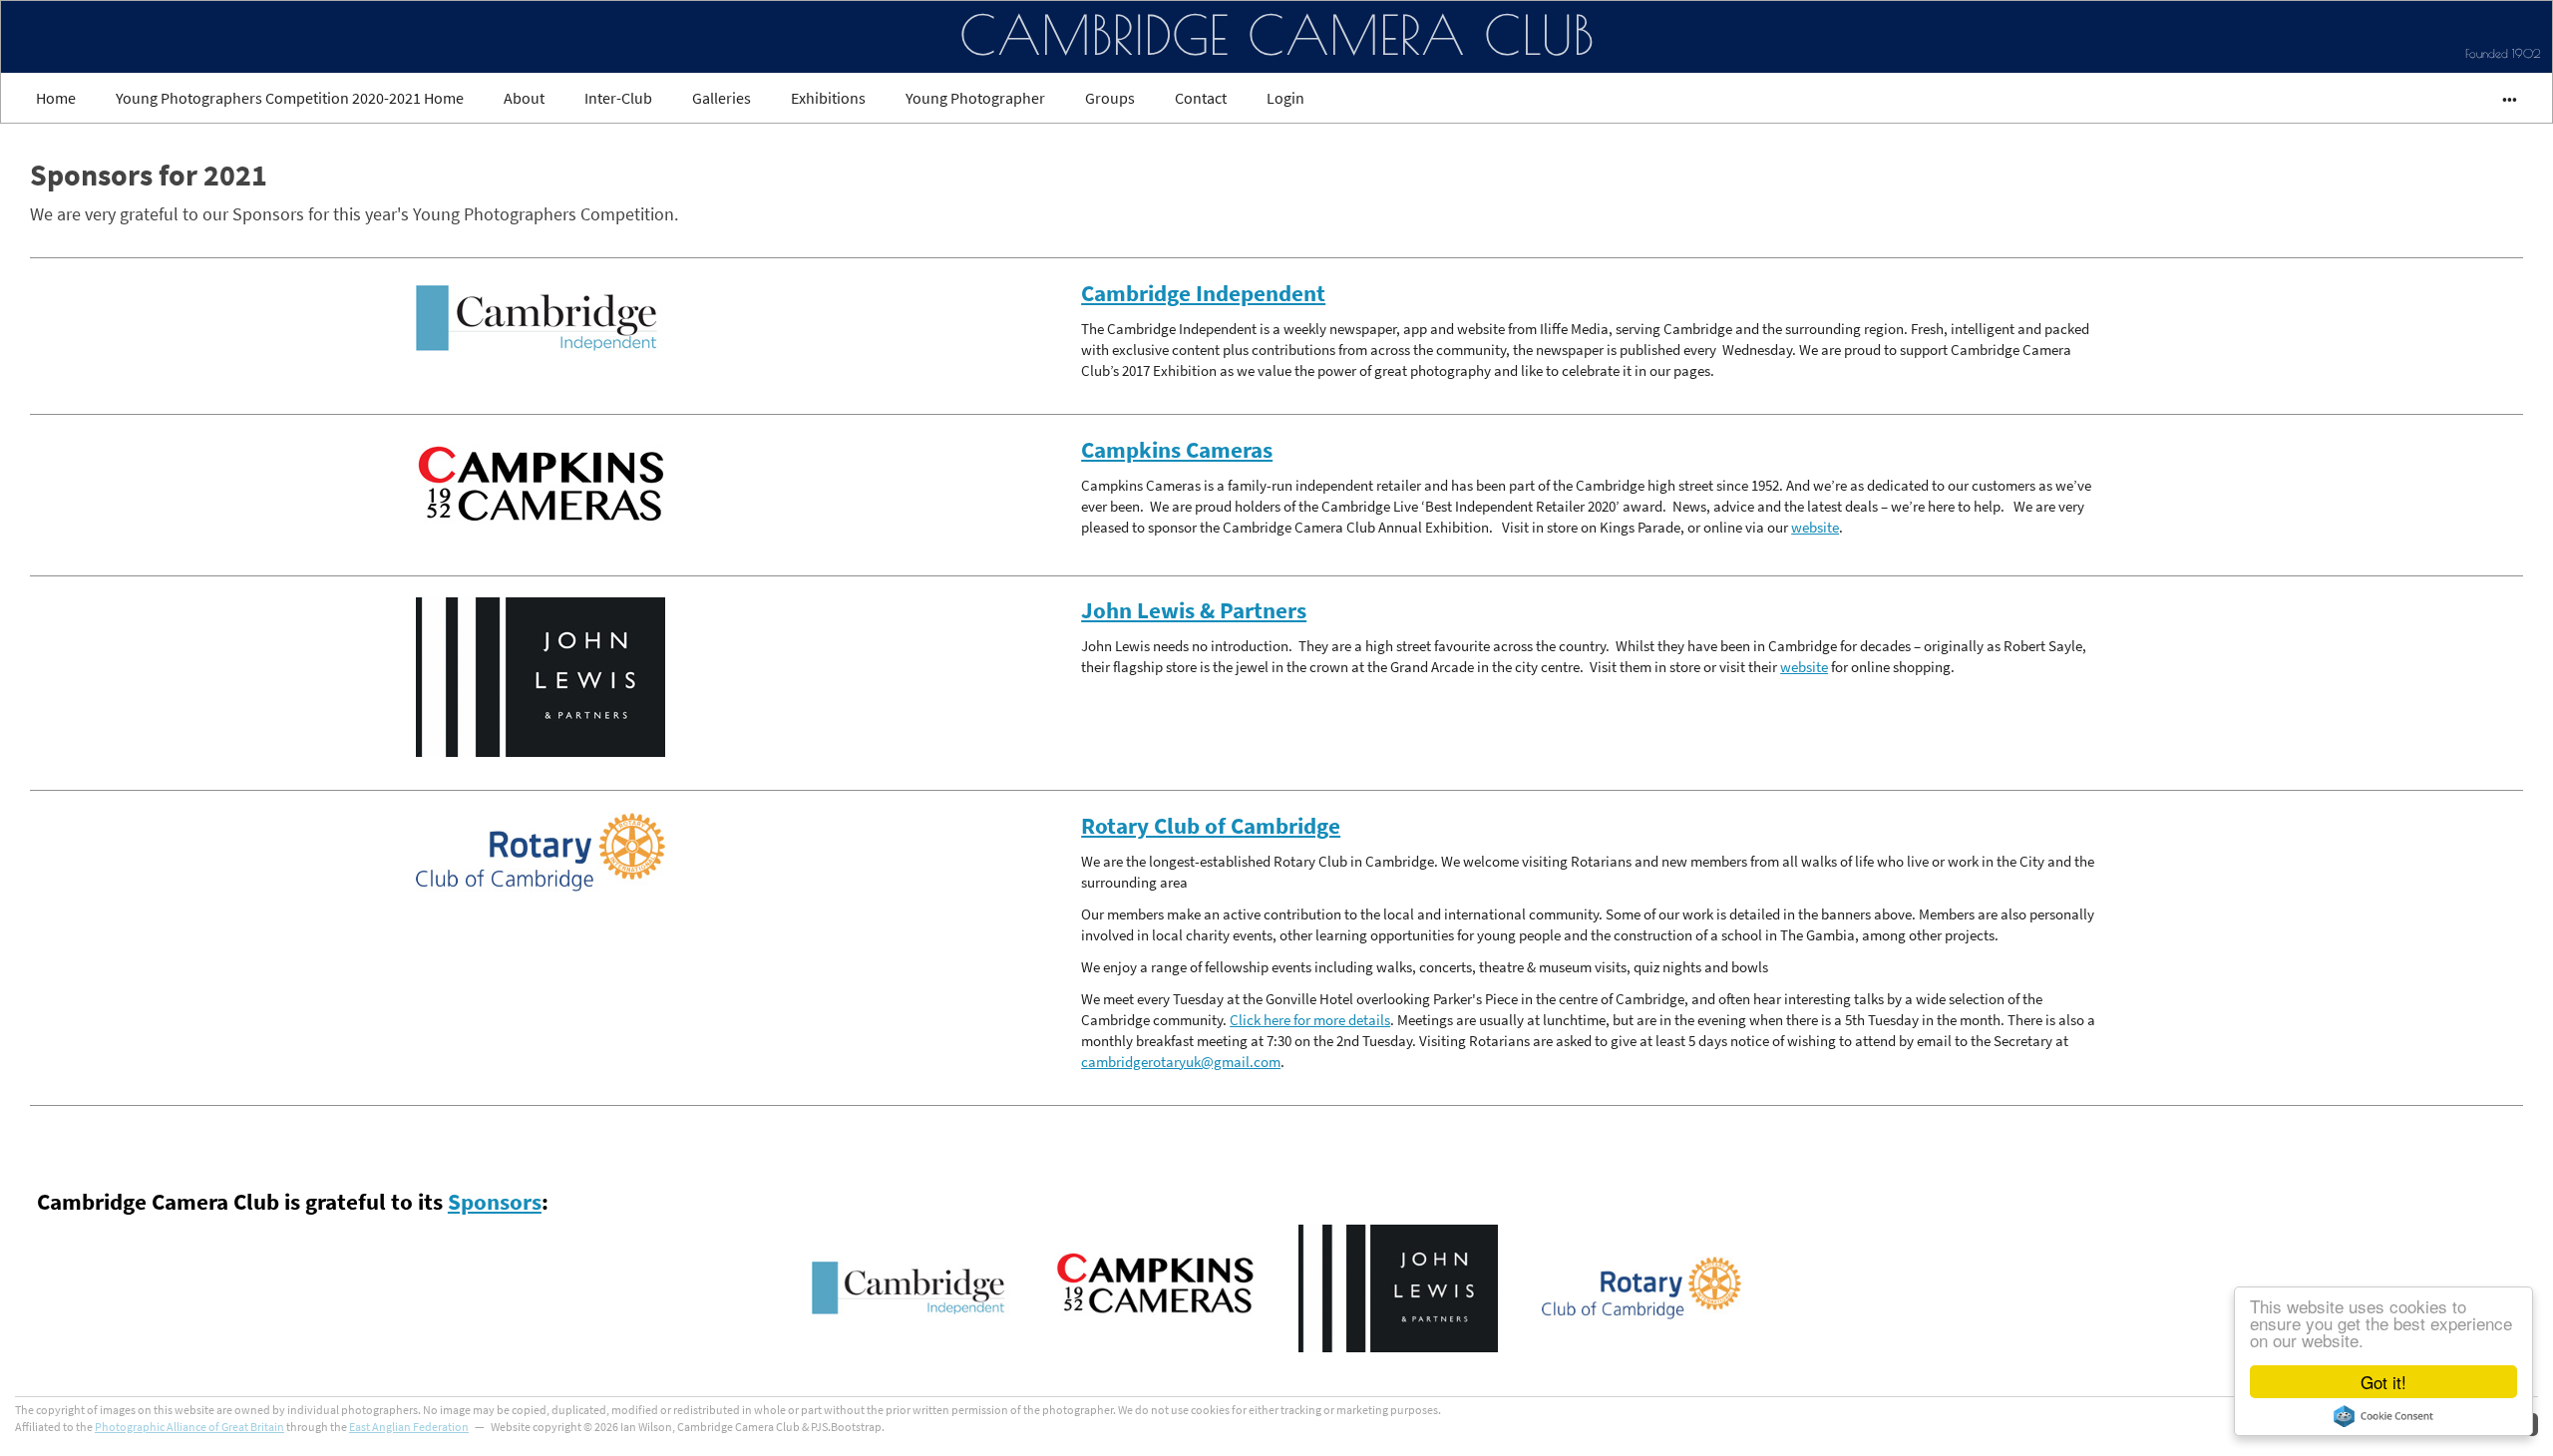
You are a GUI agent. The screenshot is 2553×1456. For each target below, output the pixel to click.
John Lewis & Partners (1194, 610)
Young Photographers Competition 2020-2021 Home (290, 98)
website (1815, 527)
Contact (1201, 98)
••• (2501, 98)
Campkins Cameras (1177, 450)
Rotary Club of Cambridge (1211, 826)
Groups (1110, 98)
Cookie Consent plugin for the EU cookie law (2383, 1416)
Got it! (2383, 1382)
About (524, 98)
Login (1285, 98)
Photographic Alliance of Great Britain (189, 1427)
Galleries (722, 98)
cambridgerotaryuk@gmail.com (1181, 1062)
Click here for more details (1310, 1020)
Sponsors (495, 1202)
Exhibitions (828, 98)
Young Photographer (975, 98)
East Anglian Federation (409, 1427)
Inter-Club (618, 98)
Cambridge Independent (1203, 293)
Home (56, 98)
